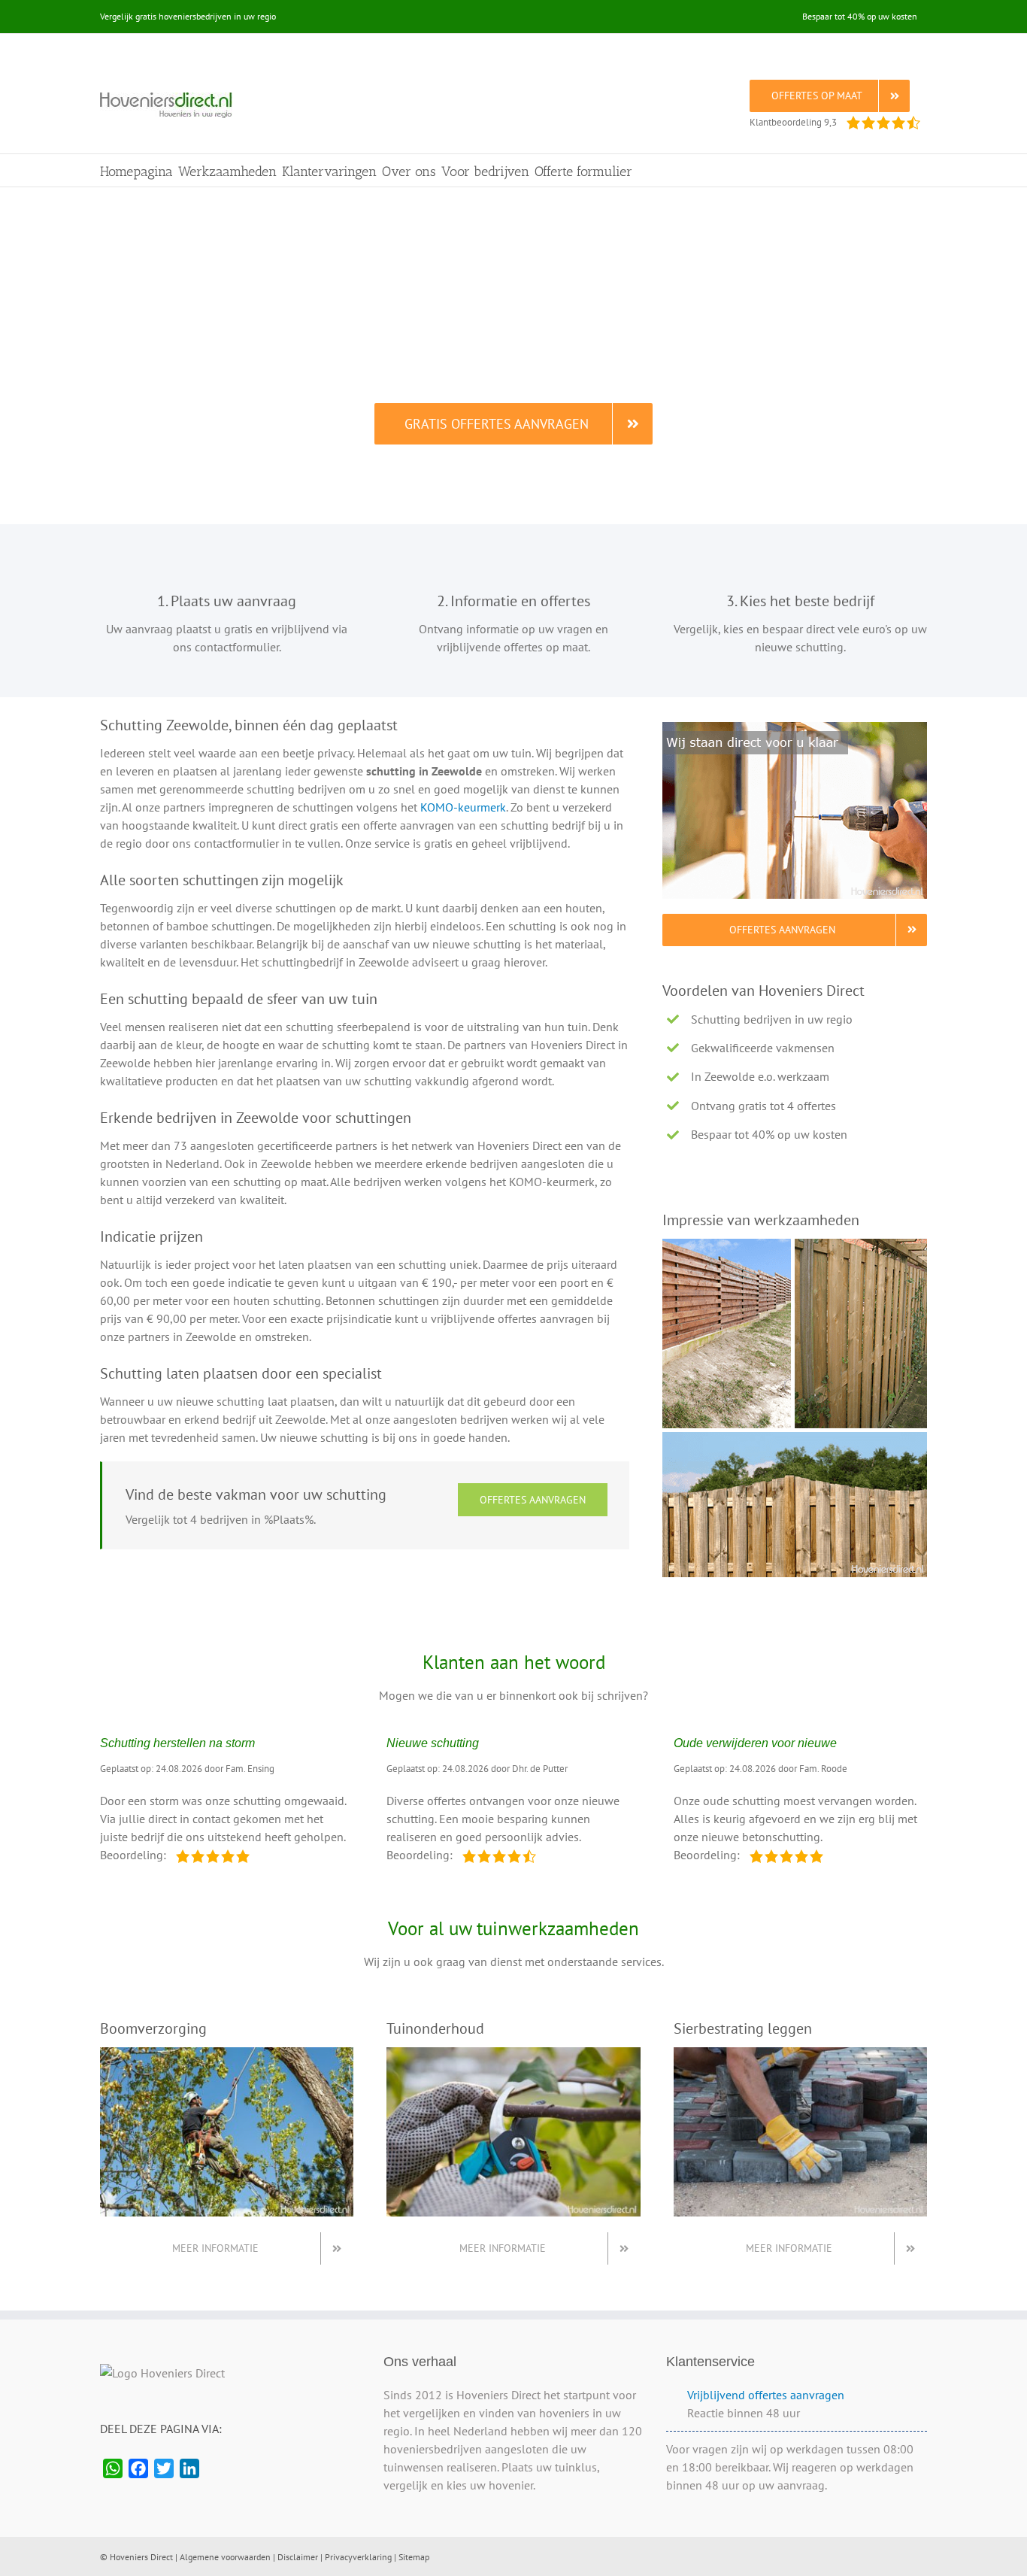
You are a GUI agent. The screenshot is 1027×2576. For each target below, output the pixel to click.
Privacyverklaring (358, 2557)
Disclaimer (298, 2557)
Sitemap (414, 2557)
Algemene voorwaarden (225, 2557)
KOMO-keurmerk (463, 807)
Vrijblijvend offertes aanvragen (766, 2395)
